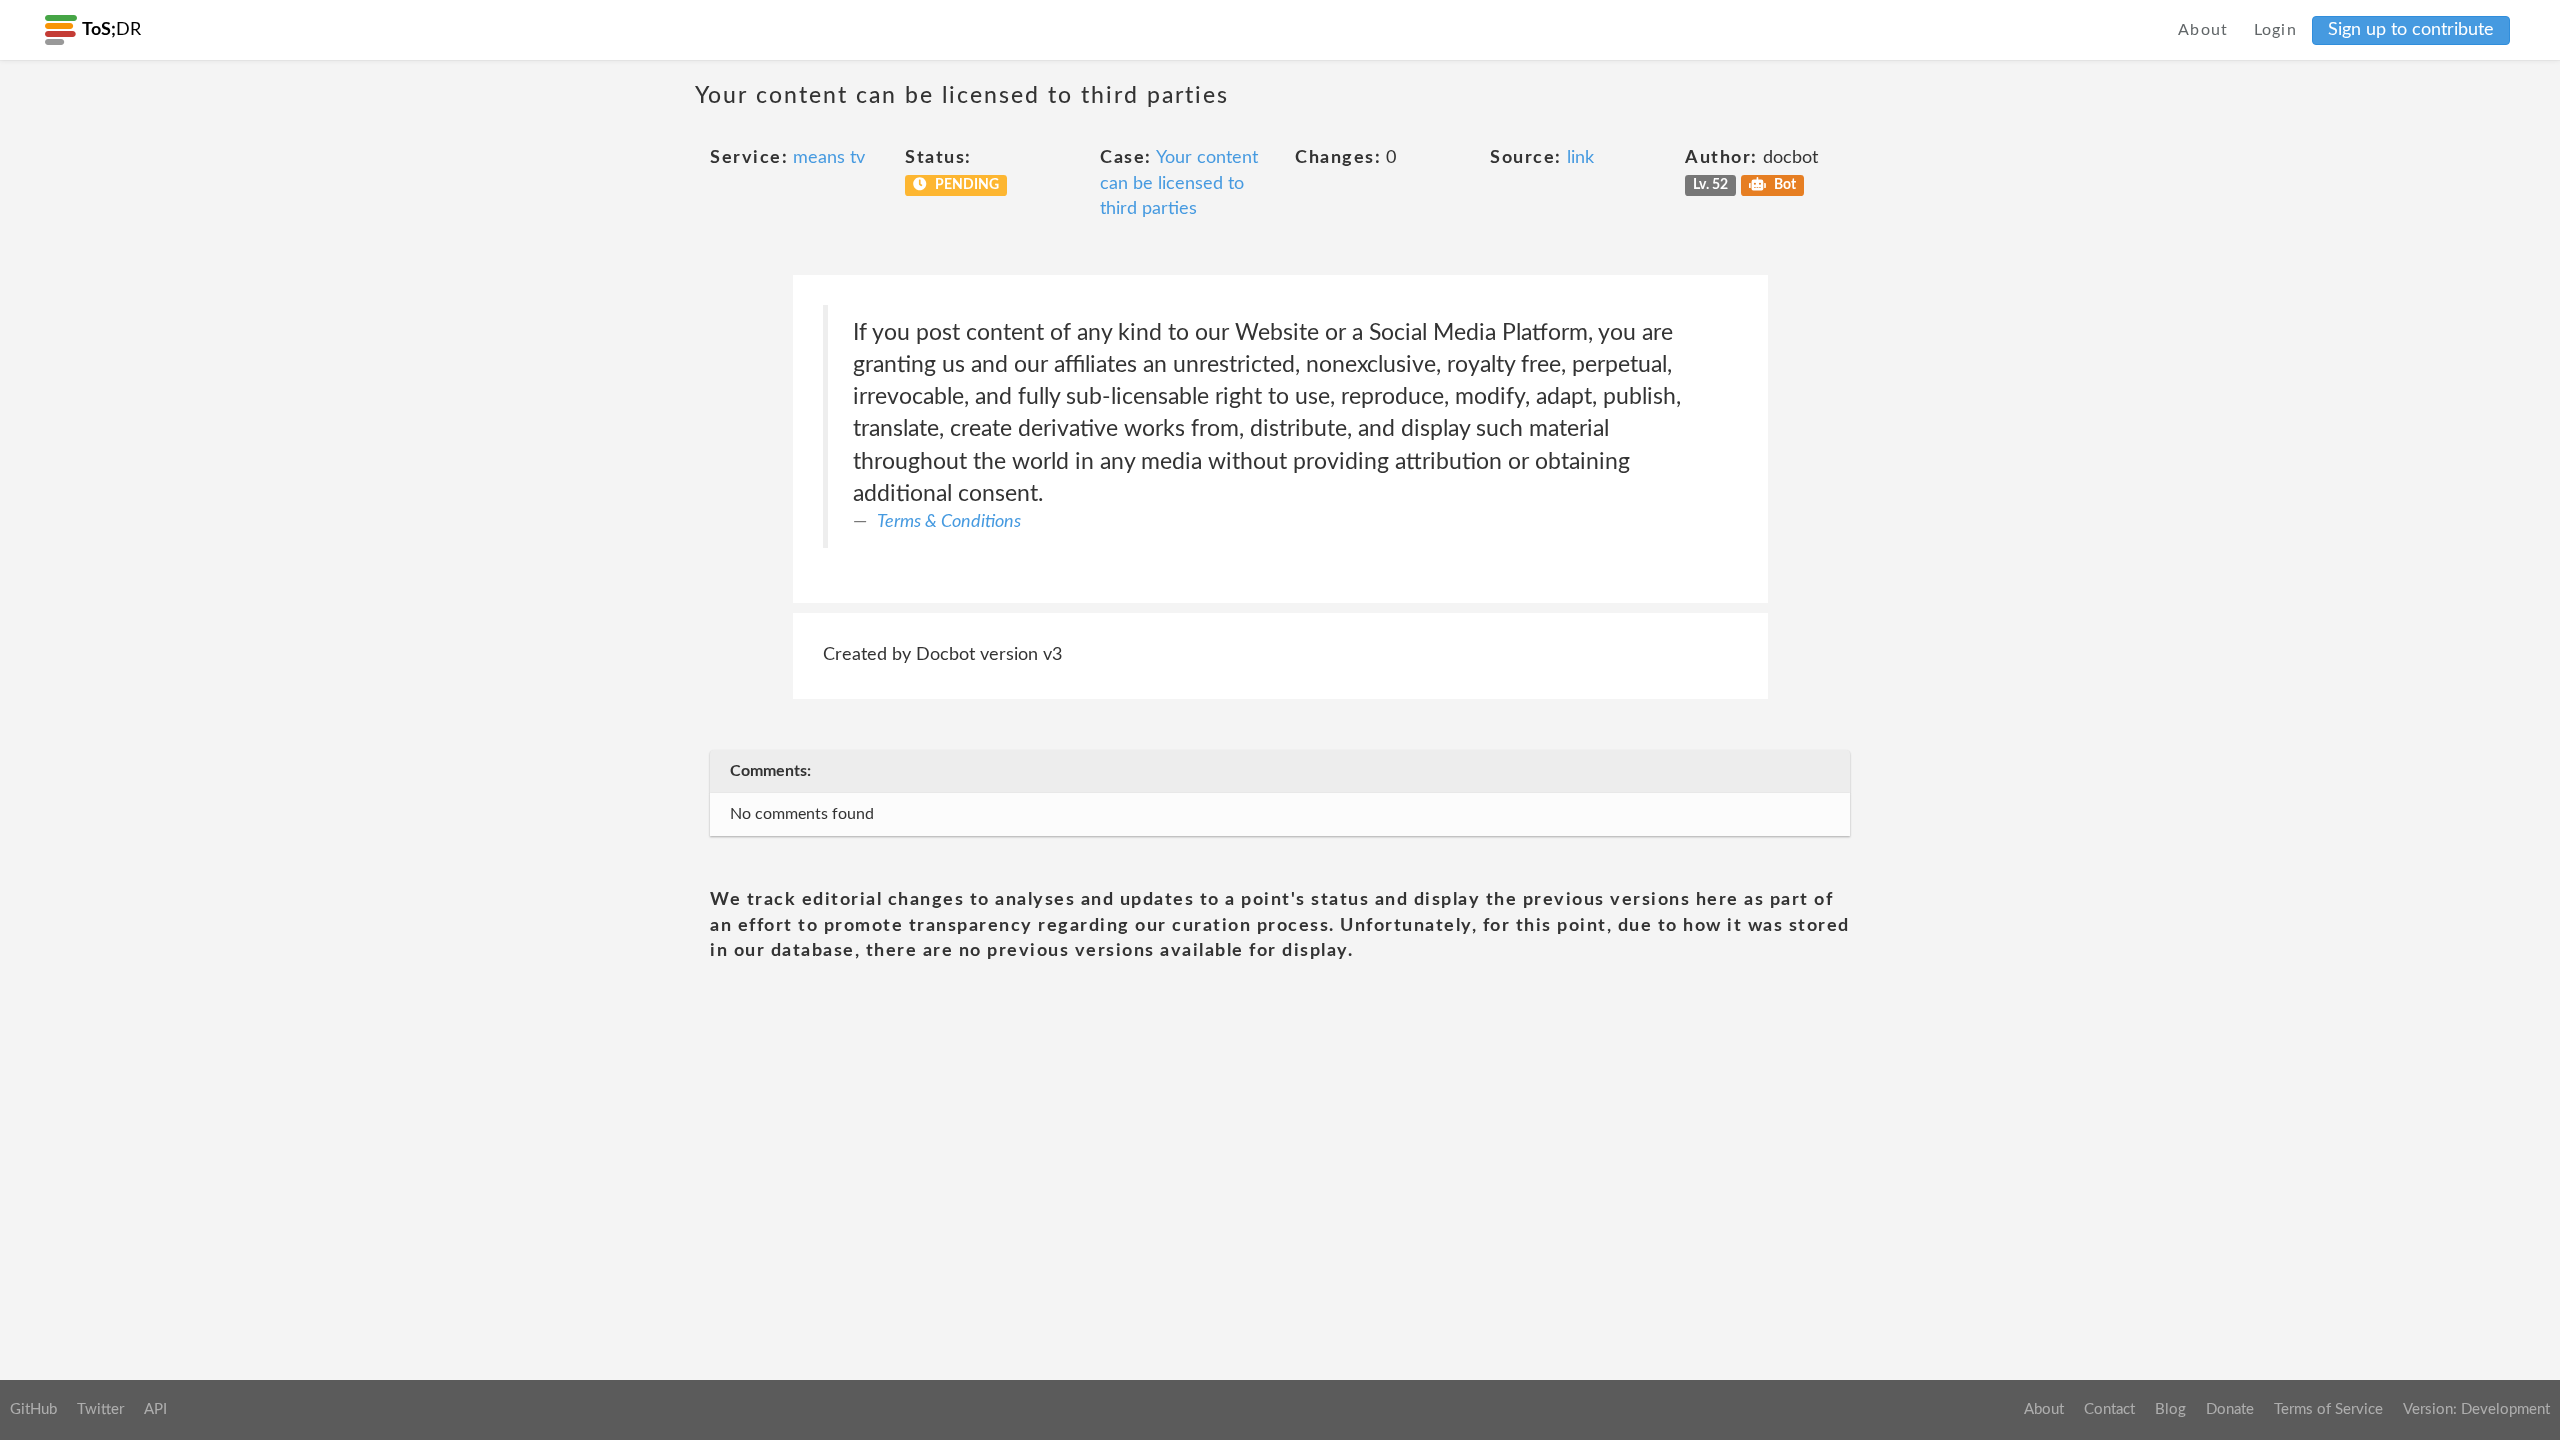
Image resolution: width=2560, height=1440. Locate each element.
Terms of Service (2328, 1409)
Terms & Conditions (949, 522)
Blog (2170, 1409)
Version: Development (2476, 1409)
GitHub (33, 1409)
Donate (2230, 1409)
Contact (2109, 1409)
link (1580, 158)
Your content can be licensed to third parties (1179, 183)
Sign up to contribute (2411, 30)
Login (2276, 30)
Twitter (100, 1409)
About (2203, 30)
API (155, 1409)
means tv (829, 158)
